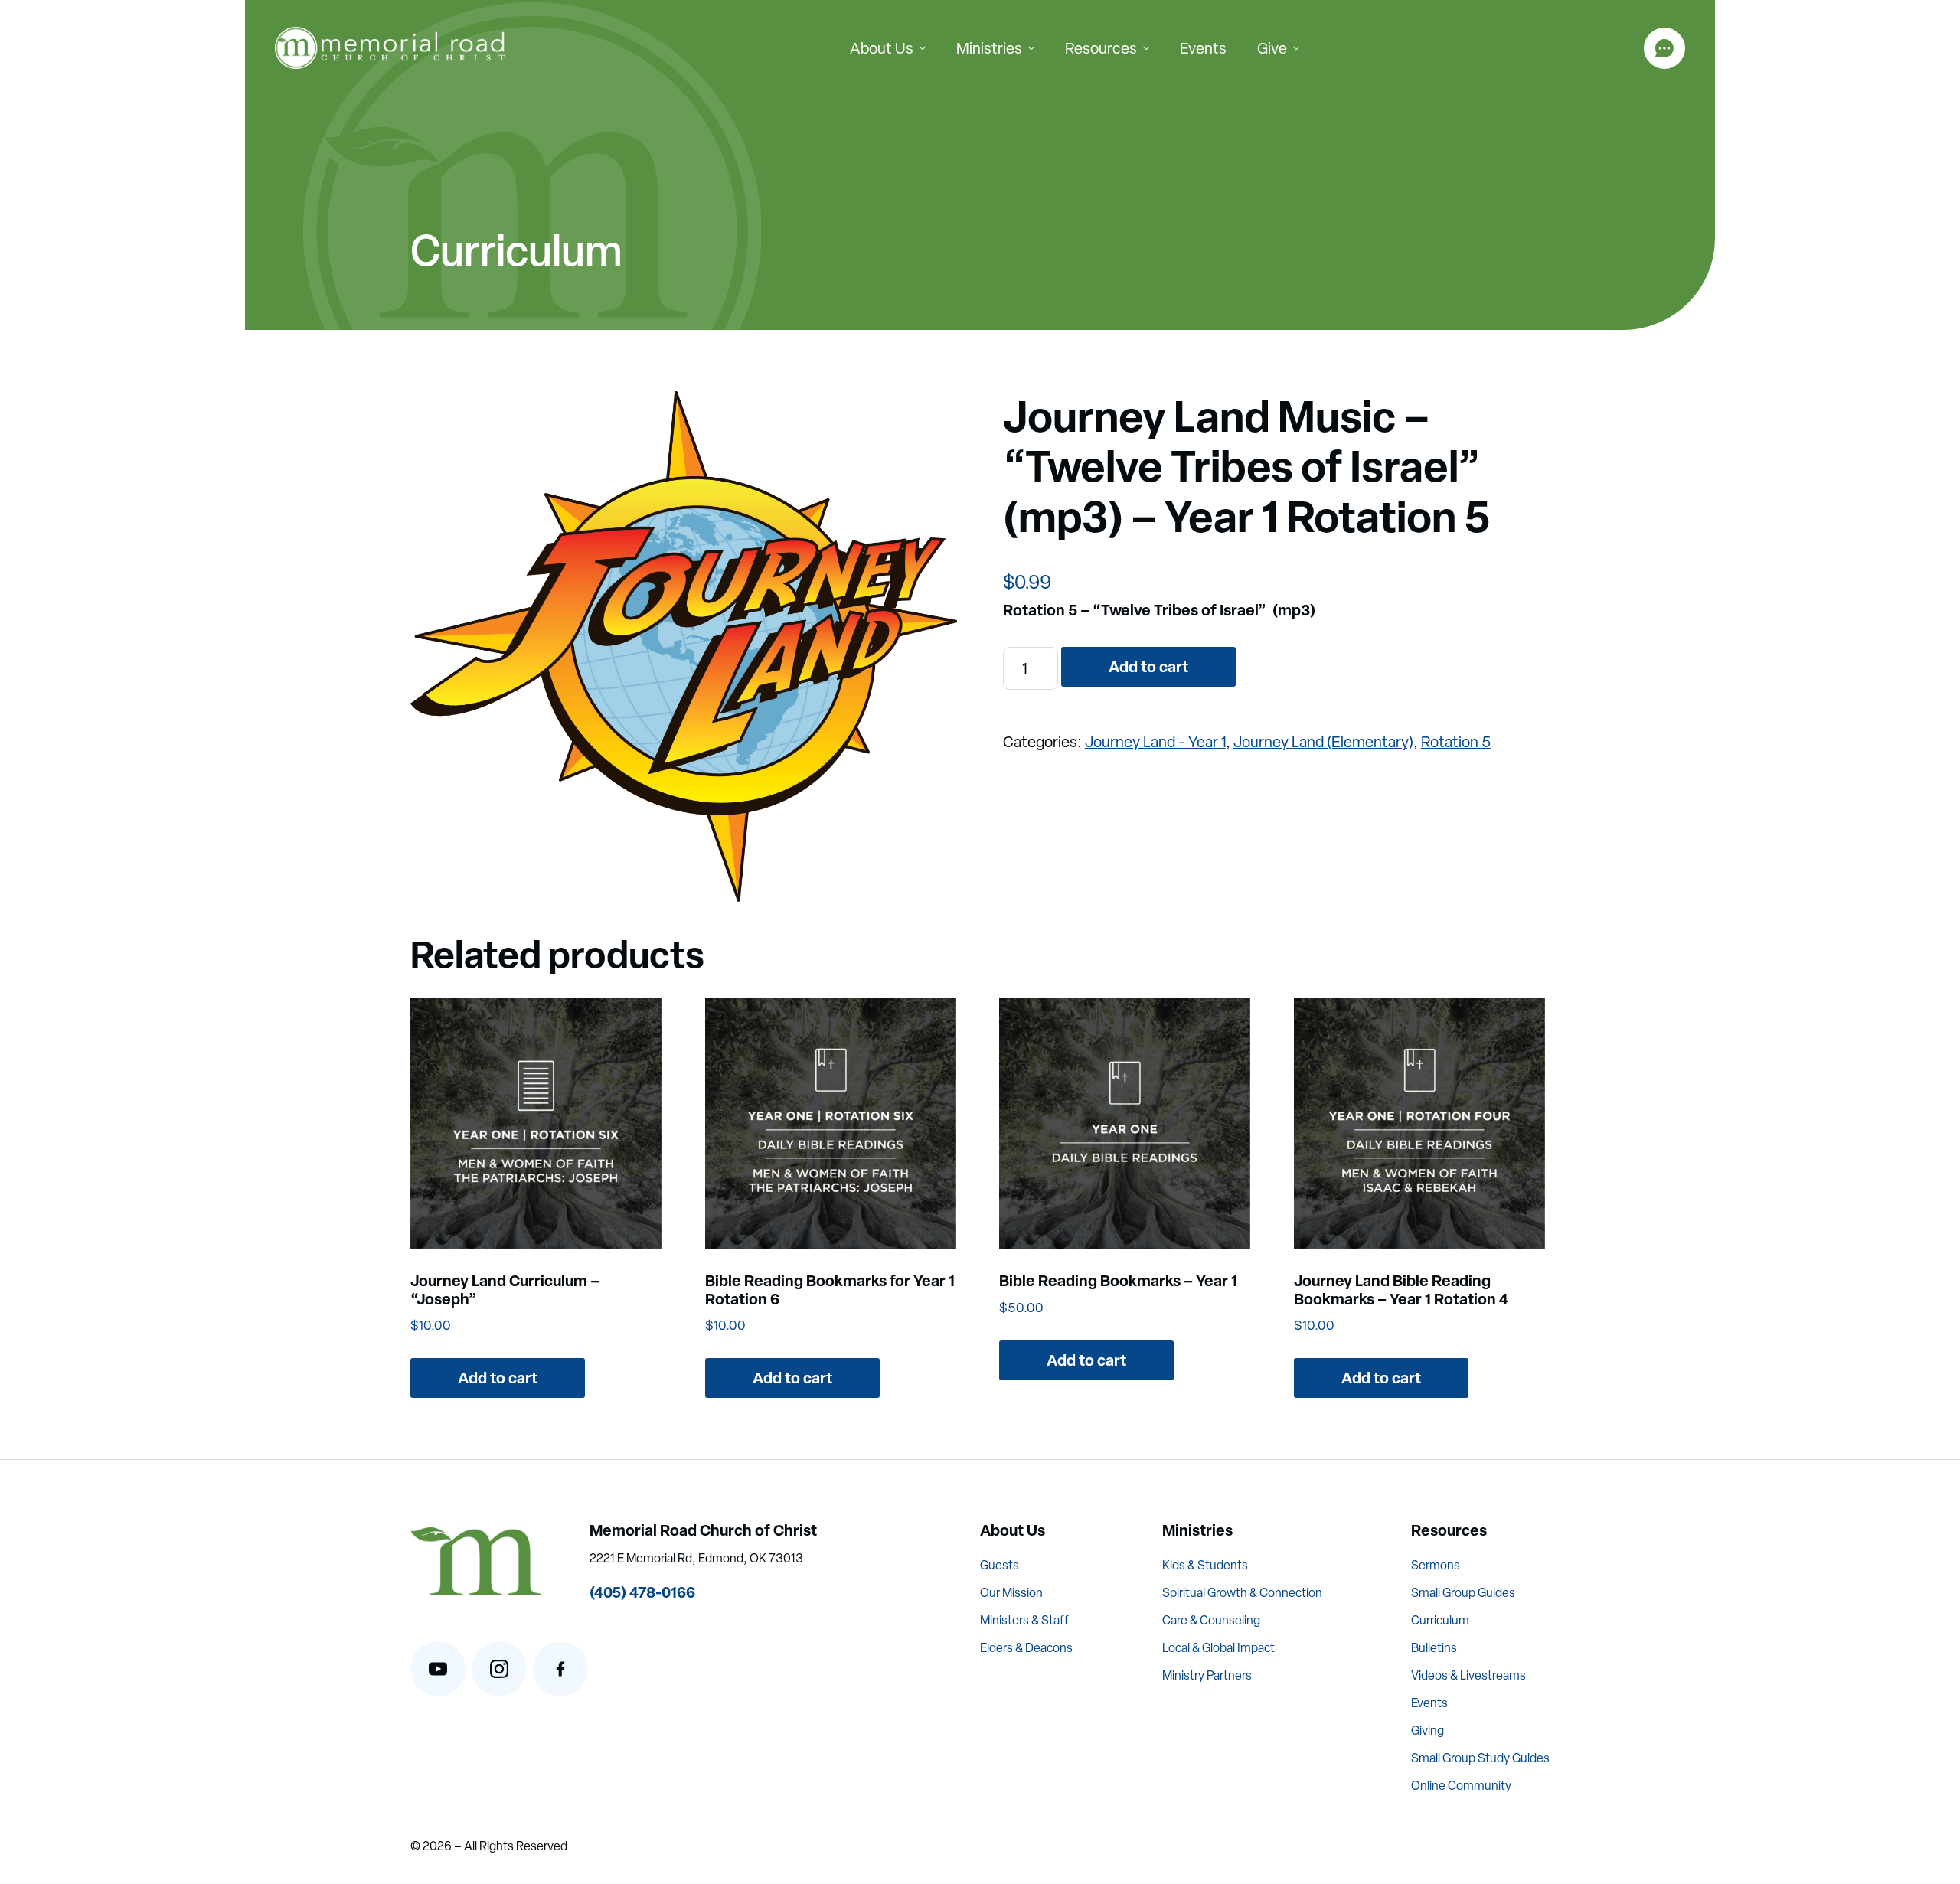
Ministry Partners (1207, 1675)
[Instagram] (499, 1669)
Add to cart (1148, 666)
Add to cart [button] (498, 1378)
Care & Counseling (1211, 1620)
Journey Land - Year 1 (1155, 742)
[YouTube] (438, 1669)
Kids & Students (1205, 1565)
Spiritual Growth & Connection (1242, 1593)
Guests (1000, 1565)
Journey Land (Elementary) (1323, 742)
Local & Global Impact (1218, 1648)
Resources (1101, 48)
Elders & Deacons (1026, 1648)
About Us (882, 48)
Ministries (989, 48)
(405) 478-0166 (642, 1592)
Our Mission (1011, 1593)
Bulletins (1434, 1648)
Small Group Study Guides (1480, 1758)
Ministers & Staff (1024, 1620)
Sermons (1436, 1565)
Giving (1428, 1731)
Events (1203, 48)
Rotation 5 (1456, 742)
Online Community (1461, 1786)
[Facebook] (560, 1669)
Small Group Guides (1463, 1593)
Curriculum (1440, 1620)
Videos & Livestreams (1468, 1675)
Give (1272, 48)
